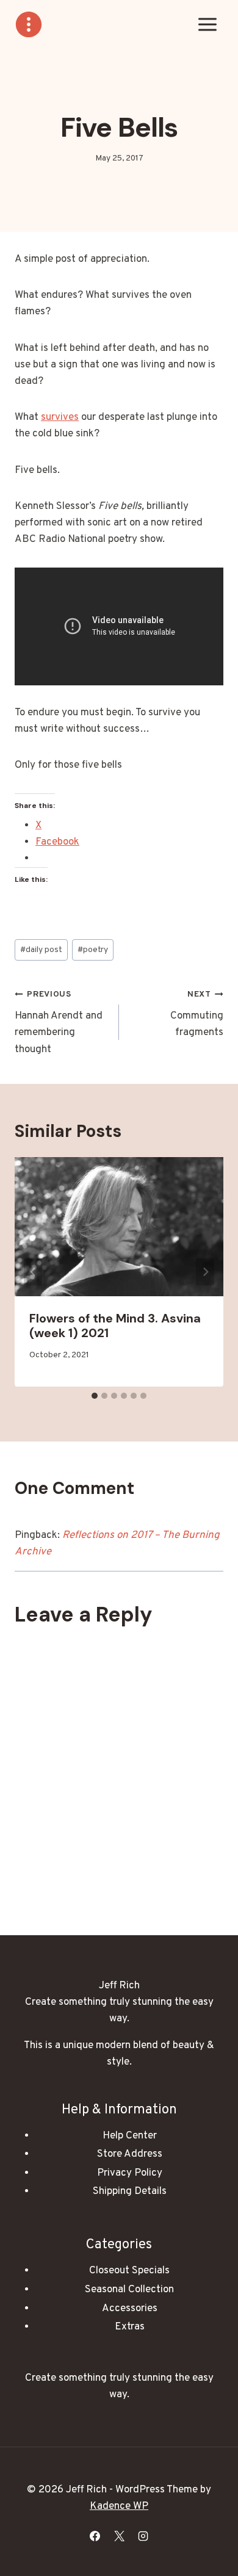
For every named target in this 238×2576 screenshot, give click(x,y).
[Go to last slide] (33, 1272)
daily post (41, 950)
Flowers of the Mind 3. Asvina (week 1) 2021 (115, 1326)
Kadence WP (119, 2506)
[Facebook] (95, 2536)
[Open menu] (207, 24)
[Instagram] (143, 2536)
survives (60, 417)
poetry (93, 950)
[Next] (205, 1272)
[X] (119, 2536)
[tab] (95, 1396)
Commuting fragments (197, 1014)
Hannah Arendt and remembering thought (59, 1023)
